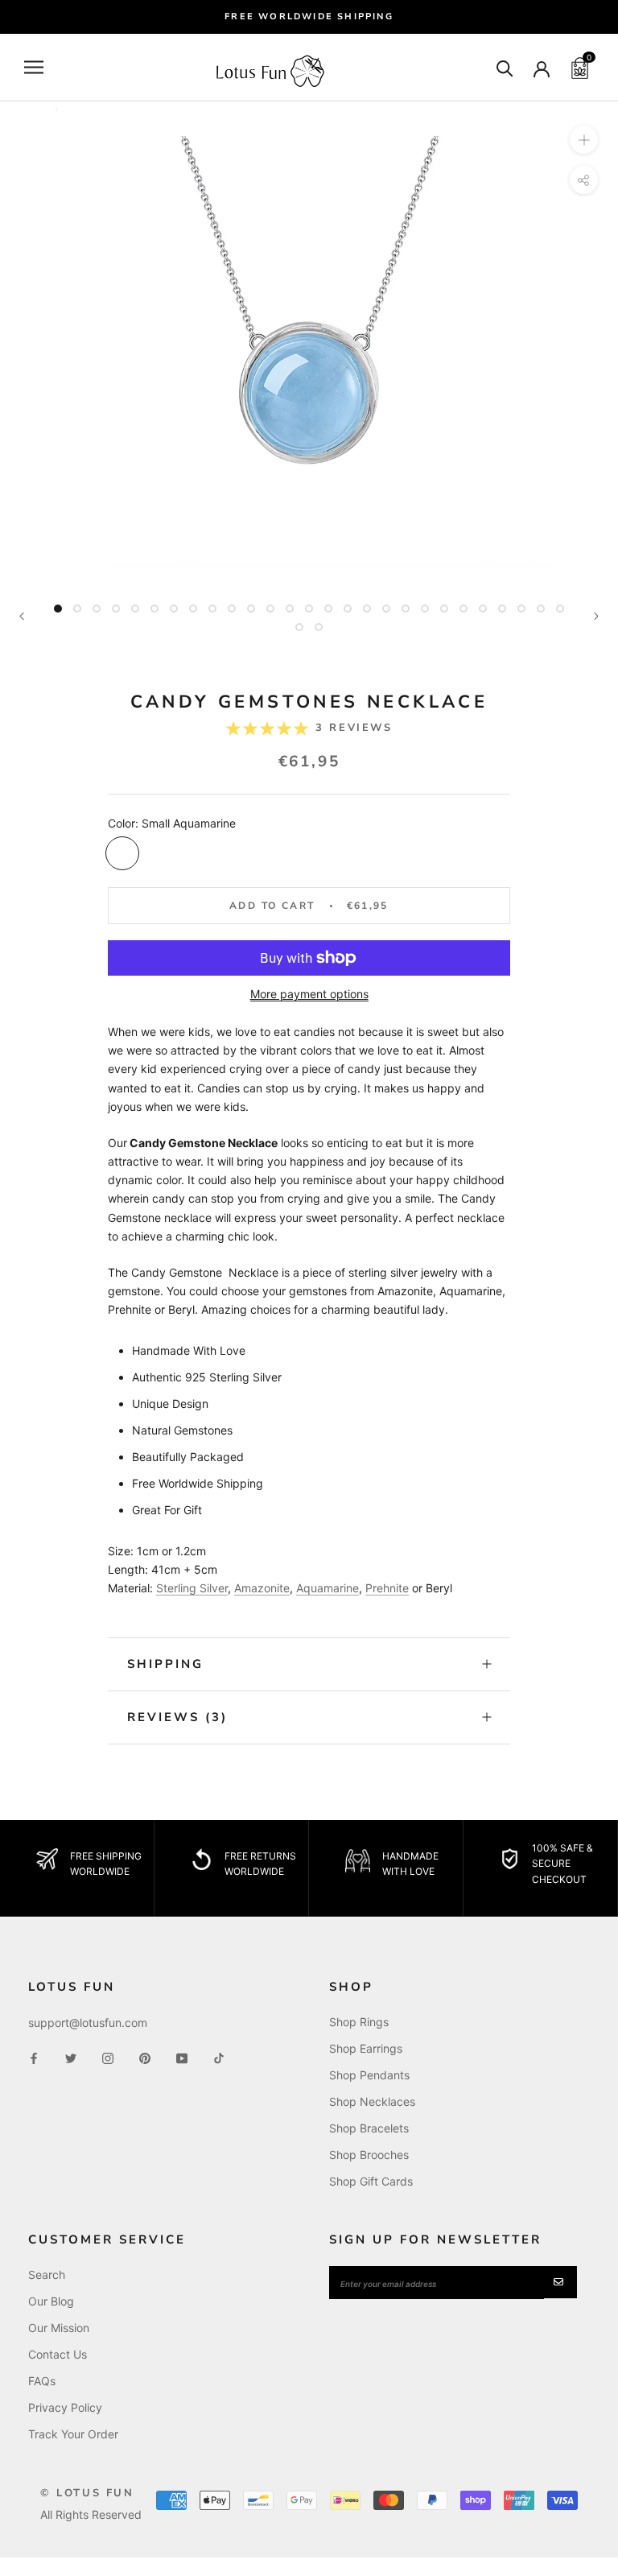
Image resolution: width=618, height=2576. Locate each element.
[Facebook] (34, 2057)
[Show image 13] (290, 609)
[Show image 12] (270, 609)
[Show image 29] (319, 627)
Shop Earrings (366, 2048)
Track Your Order (73, 2434)
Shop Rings (359, 2022)
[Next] (596, 616)
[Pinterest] (145, 2057)
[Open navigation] (34, 67)
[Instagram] (108, 2057)
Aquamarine (328, 1588)
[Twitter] (71, 2057)
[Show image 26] (541, 609)
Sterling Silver (192, 1588)
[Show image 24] (502, 609)
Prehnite (387, 1588)
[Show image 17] (367, 609)
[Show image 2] (77, 609)
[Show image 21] (444, 609)
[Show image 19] (406, 609)
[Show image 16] (348, 609)
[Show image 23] (483, 609)
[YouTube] (182, 2057)
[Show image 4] (116, 609)
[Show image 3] (97, 609)
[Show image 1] (58, 609)
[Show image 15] (328, 609)
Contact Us (58, 2354)
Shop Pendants (369, 2075)
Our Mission (59, 2328)
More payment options (309, 994)
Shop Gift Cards (371, 2181)
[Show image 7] (174, 609)
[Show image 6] (154, 609)
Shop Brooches (369, 2155)
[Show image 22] (463, 609)
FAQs (42, 2381)
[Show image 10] (232, 609)
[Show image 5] (135, 609)
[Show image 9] (212, 609)
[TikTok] (219, 2057)
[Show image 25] (521, 609)
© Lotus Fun (87, 2493)
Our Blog (51, 2301)
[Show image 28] (299, 627)
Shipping (165, 1664)
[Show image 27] (560, 609)
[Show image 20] (425, 609)
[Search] (505, 67)
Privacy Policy (65, 2407)
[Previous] (22, 616)
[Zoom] (584, 140)
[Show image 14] (309, 609)
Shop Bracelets (369, 2128)
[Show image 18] (386, 609)
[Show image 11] (251, 609)
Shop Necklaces (372, 2101)
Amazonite (262, 1588)
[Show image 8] (193, 609)
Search (47, 2275)
